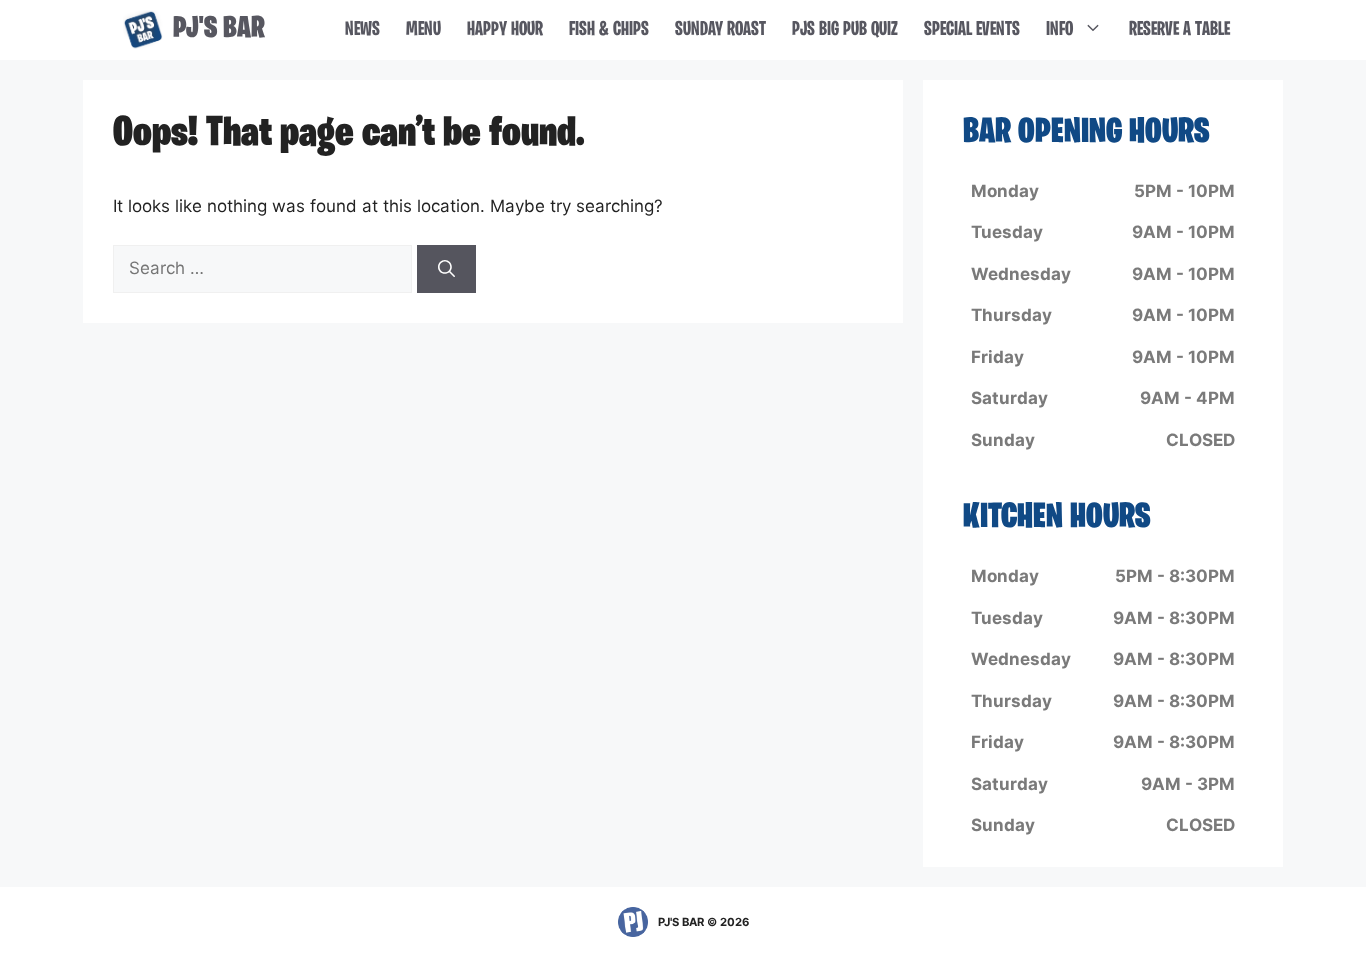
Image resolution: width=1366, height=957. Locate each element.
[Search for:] (265, 268)
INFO (1059, 30)
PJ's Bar (219, 29)
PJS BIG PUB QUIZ (845, 30)
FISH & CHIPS (609, 30)
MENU (423, 30)
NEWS (362, 30)
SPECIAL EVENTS (972, 30)
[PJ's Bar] (143, 30)
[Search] (446, 269)
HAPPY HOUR (505, 30)
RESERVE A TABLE (1179, 30)
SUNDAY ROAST (720, 30)
